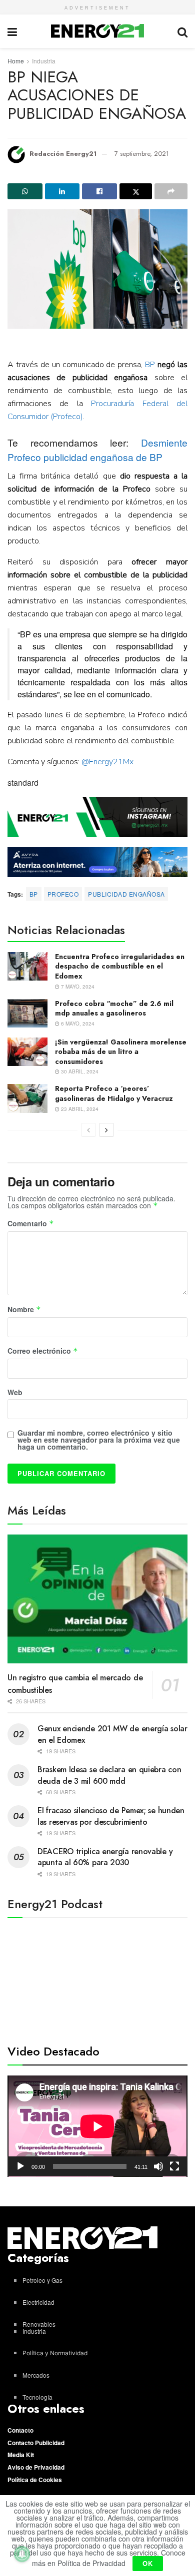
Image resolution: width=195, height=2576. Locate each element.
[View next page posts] (106, 1130)
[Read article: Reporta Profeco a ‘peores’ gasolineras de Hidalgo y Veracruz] (27, 1098)
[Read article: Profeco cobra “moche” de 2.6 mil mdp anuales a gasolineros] (27, 1013)
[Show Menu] (12, 31)
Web (15, 1392)
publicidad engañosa (126, 894)
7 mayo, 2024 (77, 987)
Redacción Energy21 (63, 154)
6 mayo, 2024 (77, 1024)
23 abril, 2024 (79, 1109)
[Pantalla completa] (174, 2166)
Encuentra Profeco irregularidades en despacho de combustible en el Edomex (120, 966)
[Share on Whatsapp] (25, 191)
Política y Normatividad (55, 2353)
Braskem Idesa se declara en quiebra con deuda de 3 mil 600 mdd (109, 1775)
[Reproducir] (20, 2166)
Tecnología (37, 2397)
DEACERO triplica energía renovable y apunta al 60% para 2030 (105, 1857)
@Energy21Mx (107, 762)
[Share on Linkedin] (62, 191)
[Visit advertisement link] (97, 817)
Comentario (31, 1224)
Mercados (36, 2375)
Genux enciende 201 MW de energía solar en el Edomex (112, 1734)
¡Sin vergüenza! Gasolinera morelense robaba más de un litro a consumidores (121, 1052)
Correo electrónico (43, 1351)
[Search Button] (182, 31)
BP (150, 365)
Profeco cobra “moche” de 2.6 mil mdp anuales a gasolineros (114, 1009)
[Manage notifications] (22, 2554)
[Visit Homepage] (97, 31)
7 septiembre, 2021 (142, 154)
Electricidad (38, 2302)
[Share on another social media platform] (171, 191)
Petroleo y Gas (42, 2280)
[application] (97, 2126)
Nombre (24, 1310)
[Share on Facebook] (99, 191)
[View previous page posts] (88, 1130)
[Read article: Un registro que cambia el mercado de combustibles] (97, 1599)
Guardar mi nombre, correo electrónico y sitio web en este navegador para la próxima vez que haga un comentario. (99, 1440)
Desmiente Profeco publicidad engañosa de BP (97, 450)
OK (148, 2563)
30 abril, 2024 (79, 1071)
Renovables (39, 2324)
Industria (44, 61)
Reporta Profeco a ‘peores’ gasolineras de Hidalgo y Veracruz (114, 1093)
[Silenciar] (158, 2166)
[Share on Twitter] (136, 191)
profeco (63, 894)
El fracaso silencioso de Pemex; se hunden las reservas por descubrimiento (111, 1816)
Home (16, 61)
